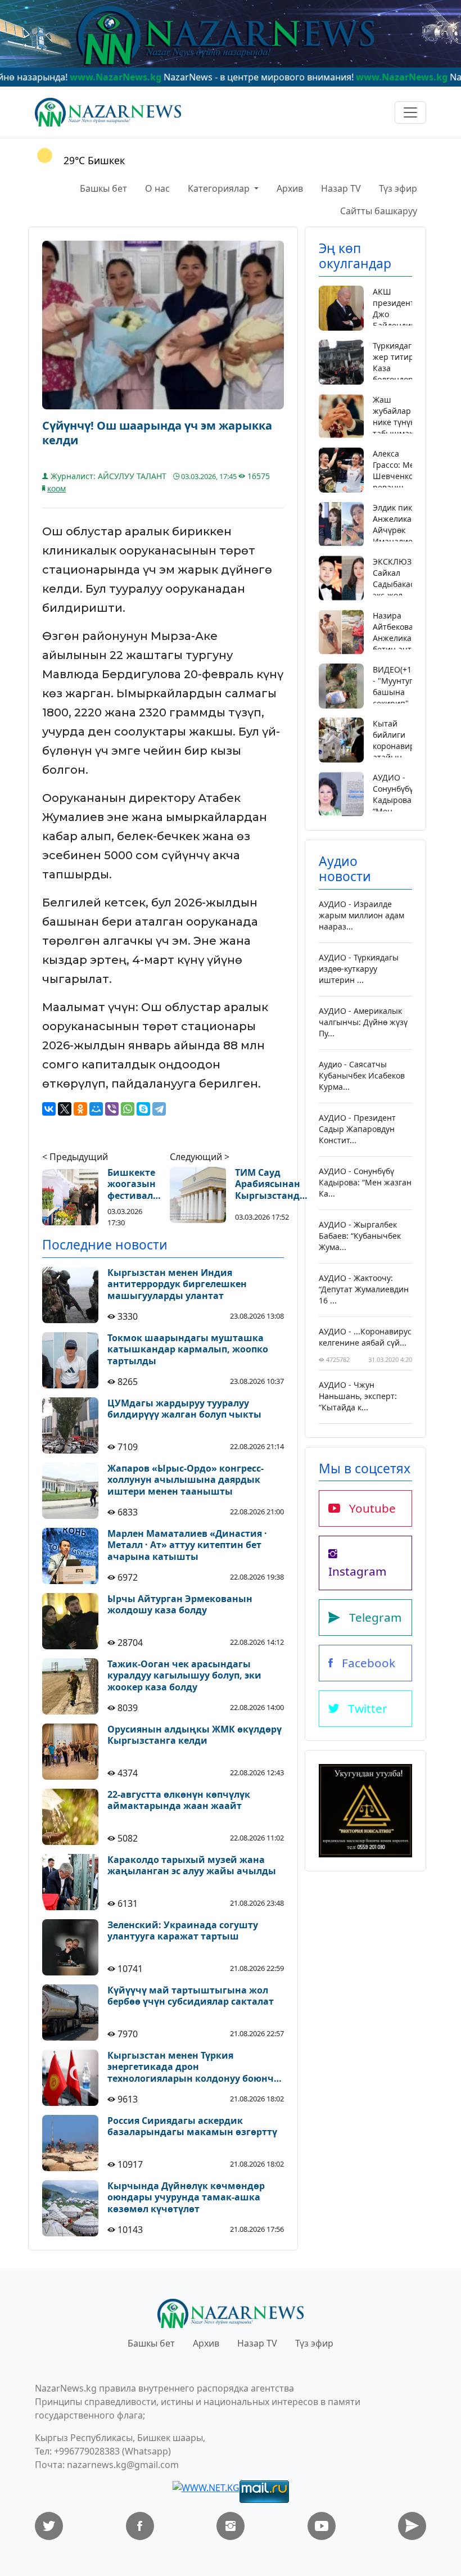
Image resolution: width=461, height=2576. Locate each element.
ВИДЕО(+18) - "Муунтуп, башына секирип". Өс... (396, 692)
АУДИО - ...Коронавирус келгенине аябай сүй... (365, 1337)
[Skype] (143, 1109)
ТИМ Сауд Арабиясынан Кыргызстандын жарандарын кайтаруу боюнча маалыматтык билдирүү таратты (274, 1184)
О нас (157, 188)
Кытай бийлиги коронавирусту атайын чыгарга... (402, 746)
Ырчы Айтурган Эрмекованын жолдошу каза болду (180, 1605)
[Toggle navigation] (410, 112)
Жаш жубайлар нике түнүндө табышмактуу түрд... (399, 422)
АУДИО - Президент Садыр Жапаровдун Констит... (357, 1129)
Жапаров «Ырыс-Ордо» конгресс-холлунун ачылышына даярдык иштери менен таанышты (186, 1480)
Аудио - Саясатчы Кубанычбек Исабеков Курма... (362, 1075)
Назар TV (341, 188)
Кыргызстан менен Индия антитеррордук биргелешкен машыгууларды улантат (177, 1284)
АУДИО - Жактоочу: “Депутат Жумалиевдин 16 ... (364, 1289)
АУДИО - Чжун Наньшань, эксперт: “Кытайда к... (358, 1396)
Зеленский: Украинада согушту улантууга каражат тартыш (183, 1931)
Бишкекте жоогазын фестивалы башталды (134, 1184)
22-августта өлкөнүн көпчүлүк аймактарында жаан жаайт (179, 1801)
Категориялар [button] (220, 188)
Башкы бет (103, 188)
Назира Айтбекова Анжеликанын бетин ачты (400, 632)
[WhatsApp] (128, 1109)
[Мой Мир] (96, 1109)
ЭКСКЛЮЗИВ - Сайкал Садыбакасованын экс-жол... (408, 578)
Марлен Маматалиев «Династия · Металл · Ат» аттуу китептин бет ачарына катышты (187, 1545)
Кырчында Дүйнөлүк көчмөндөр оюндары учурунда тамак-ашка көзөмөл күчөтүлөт (186, 2198)
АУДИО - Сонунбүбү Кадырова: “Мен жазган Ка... (393, 806)
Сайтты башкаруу (379, 211)
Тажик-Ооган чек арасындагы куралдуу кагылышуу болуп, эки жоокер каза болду (184, 1676)
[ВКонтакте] (49, 1109)
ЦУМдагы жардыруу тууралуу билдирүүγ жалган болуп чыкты (184, 1409)
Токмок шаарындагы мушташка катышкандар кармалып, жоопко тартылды (188, 1350)
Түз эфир (398, 188)
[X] (65, 1109)
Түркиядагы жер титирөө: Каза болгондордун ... (400, 368)
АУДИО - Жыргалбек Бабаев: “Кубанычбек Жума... (360, 1236)
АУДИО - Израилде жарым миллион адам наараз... (361, 915)
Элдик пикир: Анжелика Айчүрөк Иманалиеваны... (406, 524)
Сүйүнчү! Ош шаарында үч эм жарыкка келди (157, 433)
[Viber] (112, 1109)
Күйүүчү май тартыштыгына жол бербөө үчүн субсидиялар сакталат (191, 1996)
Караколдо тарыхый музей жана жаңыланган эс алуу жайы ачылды (192, 1866)
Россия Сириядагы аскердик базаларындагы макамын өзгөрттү (192, 2127)
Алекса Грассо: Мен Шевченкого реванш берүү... (397, 476)
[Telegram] (159, 1109)
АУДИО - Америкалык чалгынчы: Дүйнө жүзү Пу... (363, 1022)
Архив (290, 188)
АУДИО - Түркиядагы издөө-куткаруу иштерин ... (359, 969)
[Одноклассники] (80, 1109)
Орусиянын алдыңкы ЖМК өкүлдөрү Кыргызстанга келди (195, 1735)
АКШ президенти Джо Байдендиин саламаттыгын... (404, 314)
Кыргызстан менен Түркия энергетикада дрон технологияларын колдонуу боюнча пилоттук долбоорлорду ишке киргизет (193, 2067)
